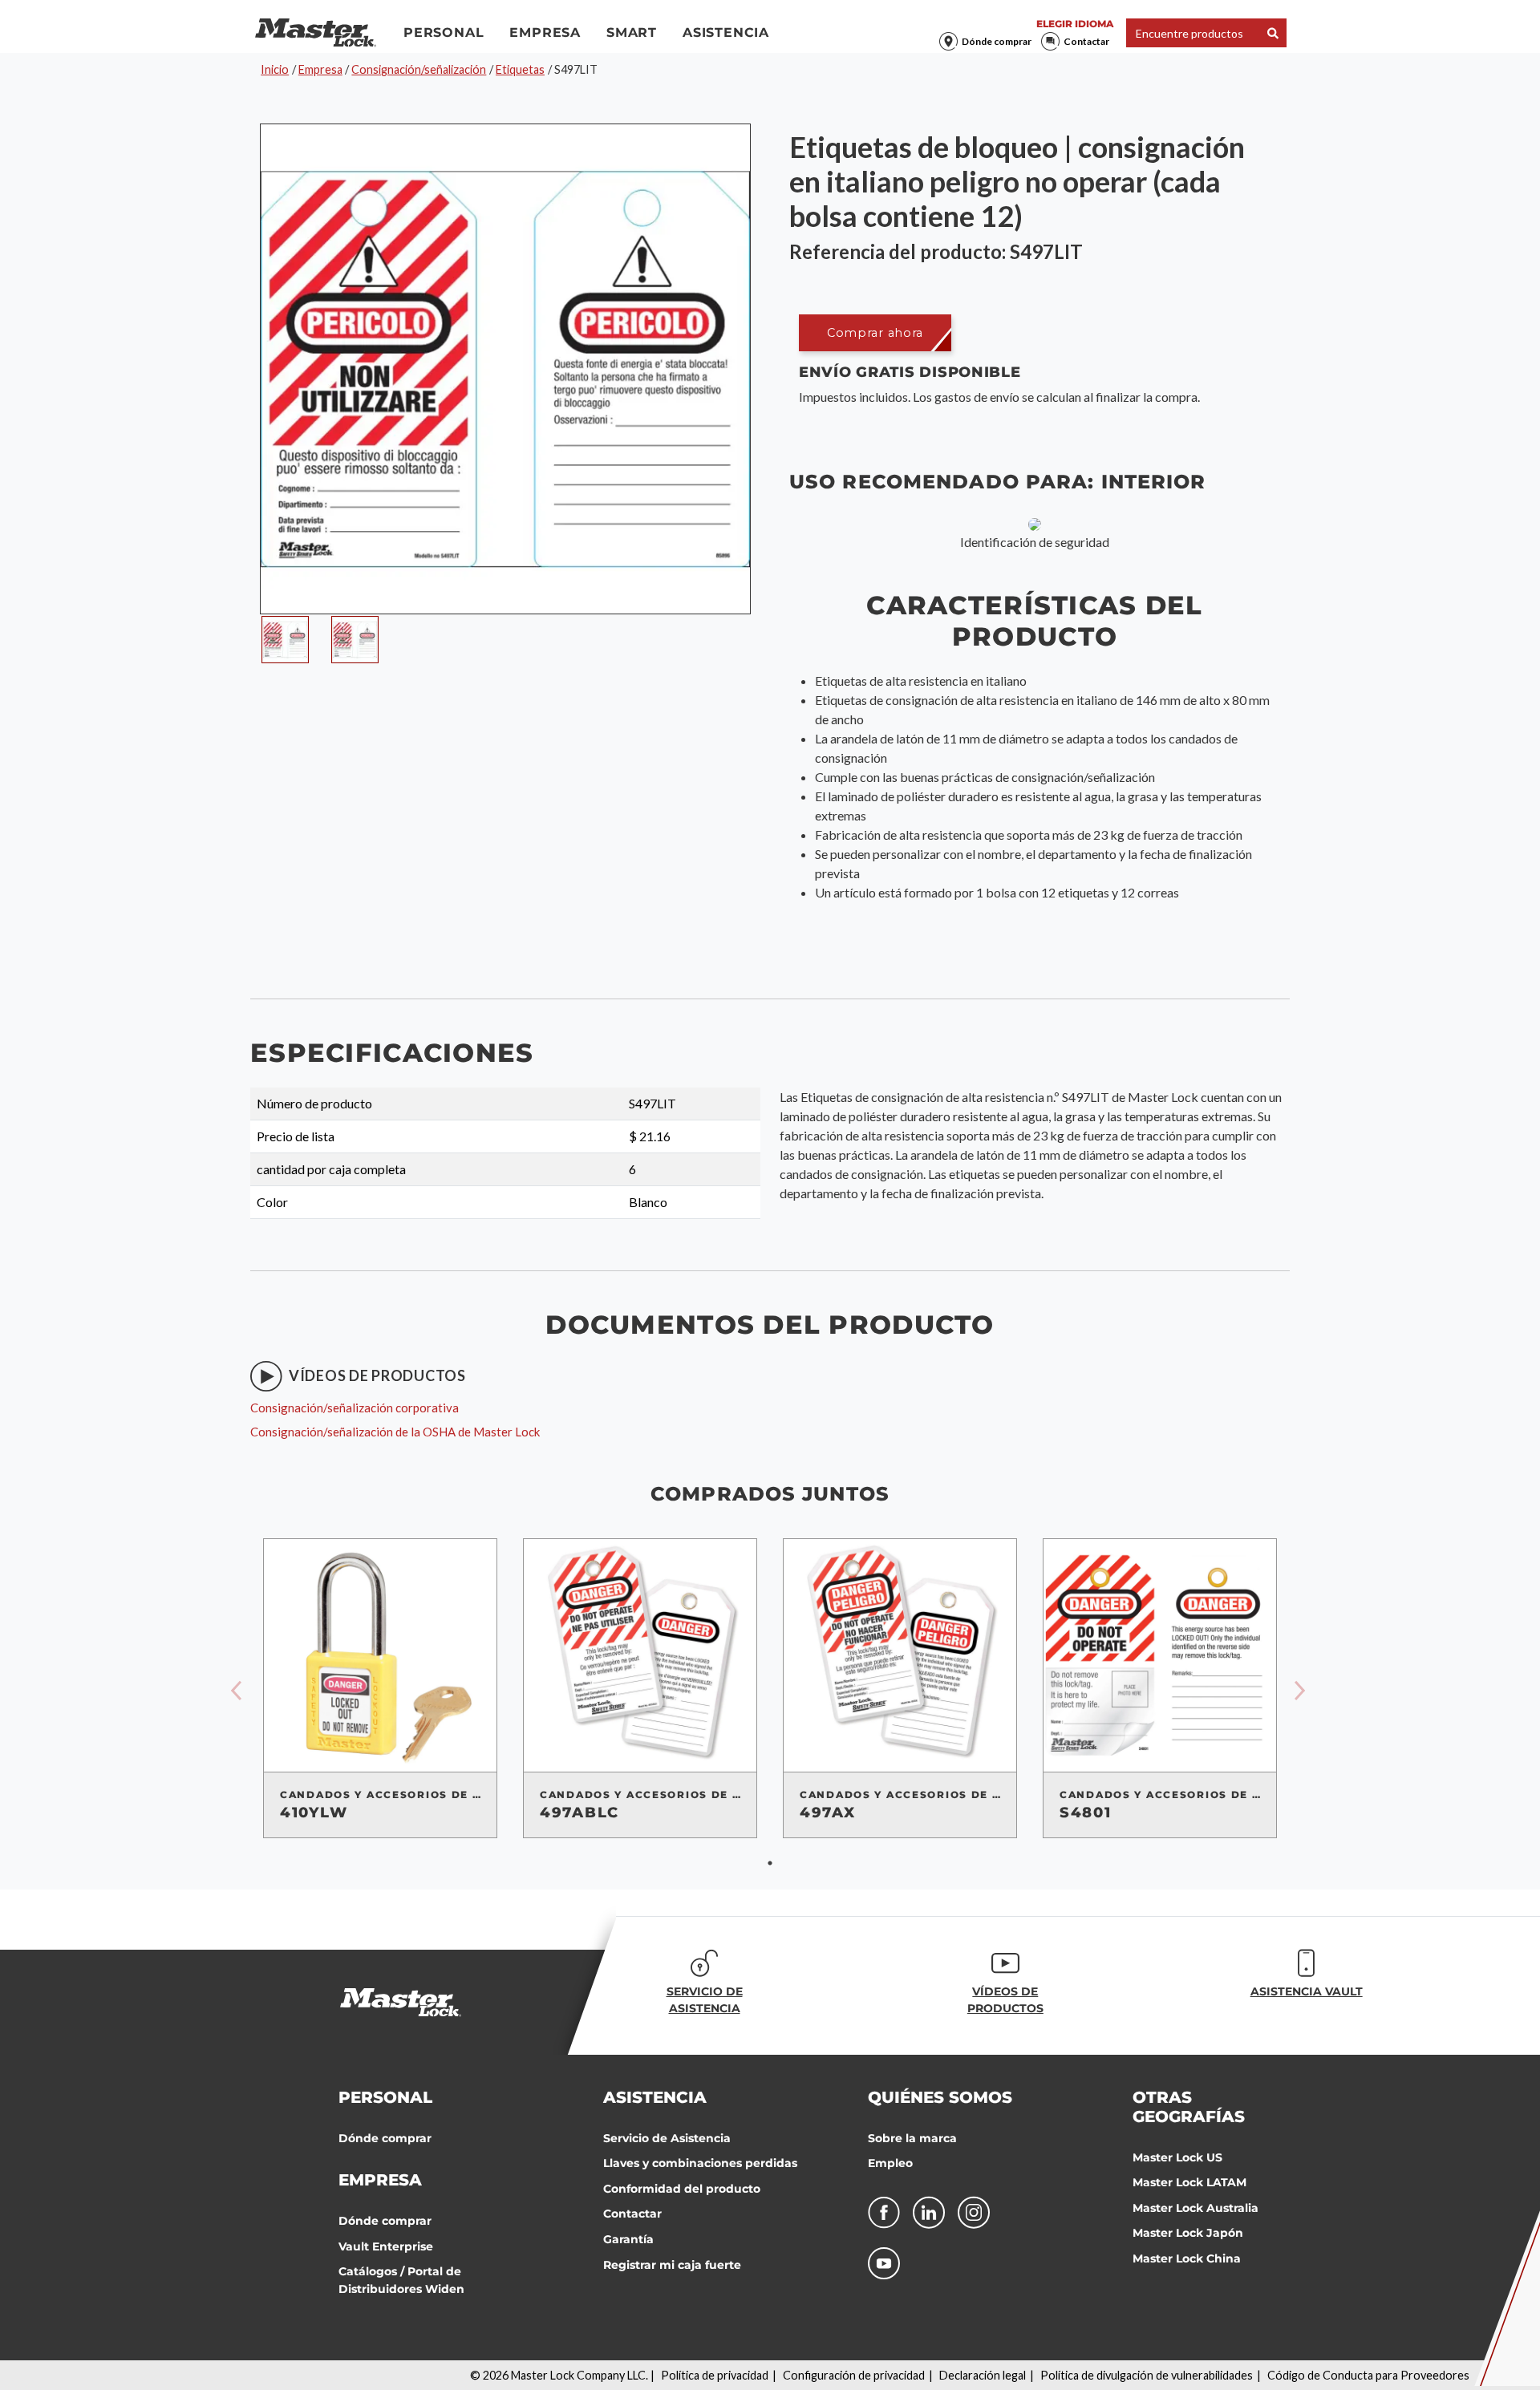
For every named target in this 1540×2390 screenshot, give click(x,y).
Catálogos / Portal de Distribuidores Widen (401, 2280)
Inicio (275, 69)
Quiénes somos (940, 2097)
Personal (444, 32)
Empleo (890, 2163)
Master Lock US (1177, 2157)
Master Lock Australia (1196, 2208)
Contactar (1086, 41)
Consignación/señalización (419, 69)
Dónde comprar (997, 41)
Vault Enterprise (386, 2246)
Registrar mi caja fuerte (672, 2265)
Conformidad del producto (682, 2189)
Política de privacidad (715, 2375)
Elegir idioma (1075, 24)
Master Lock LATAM (1189, 2182)
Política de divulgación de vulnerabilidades (1147, 2375)
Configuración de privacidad (854, 2375)
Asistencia (726, 32)
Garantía (628, 2239)
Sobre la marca (912, 2138)
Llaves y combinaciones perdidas (700, 2163)
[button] (875, 332)
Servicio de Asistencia (667, 2138)
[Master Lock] (316, 33)
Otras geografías (1189, 2107)
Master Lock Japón (1188, 2233)
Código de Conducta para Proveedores (1368, 2375)
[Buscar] (1273, 33)
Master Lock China (1187, 2258)
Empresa (545, 32)
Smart (632, 32)
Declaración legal (983, 2375)
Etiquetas (520, 69)
